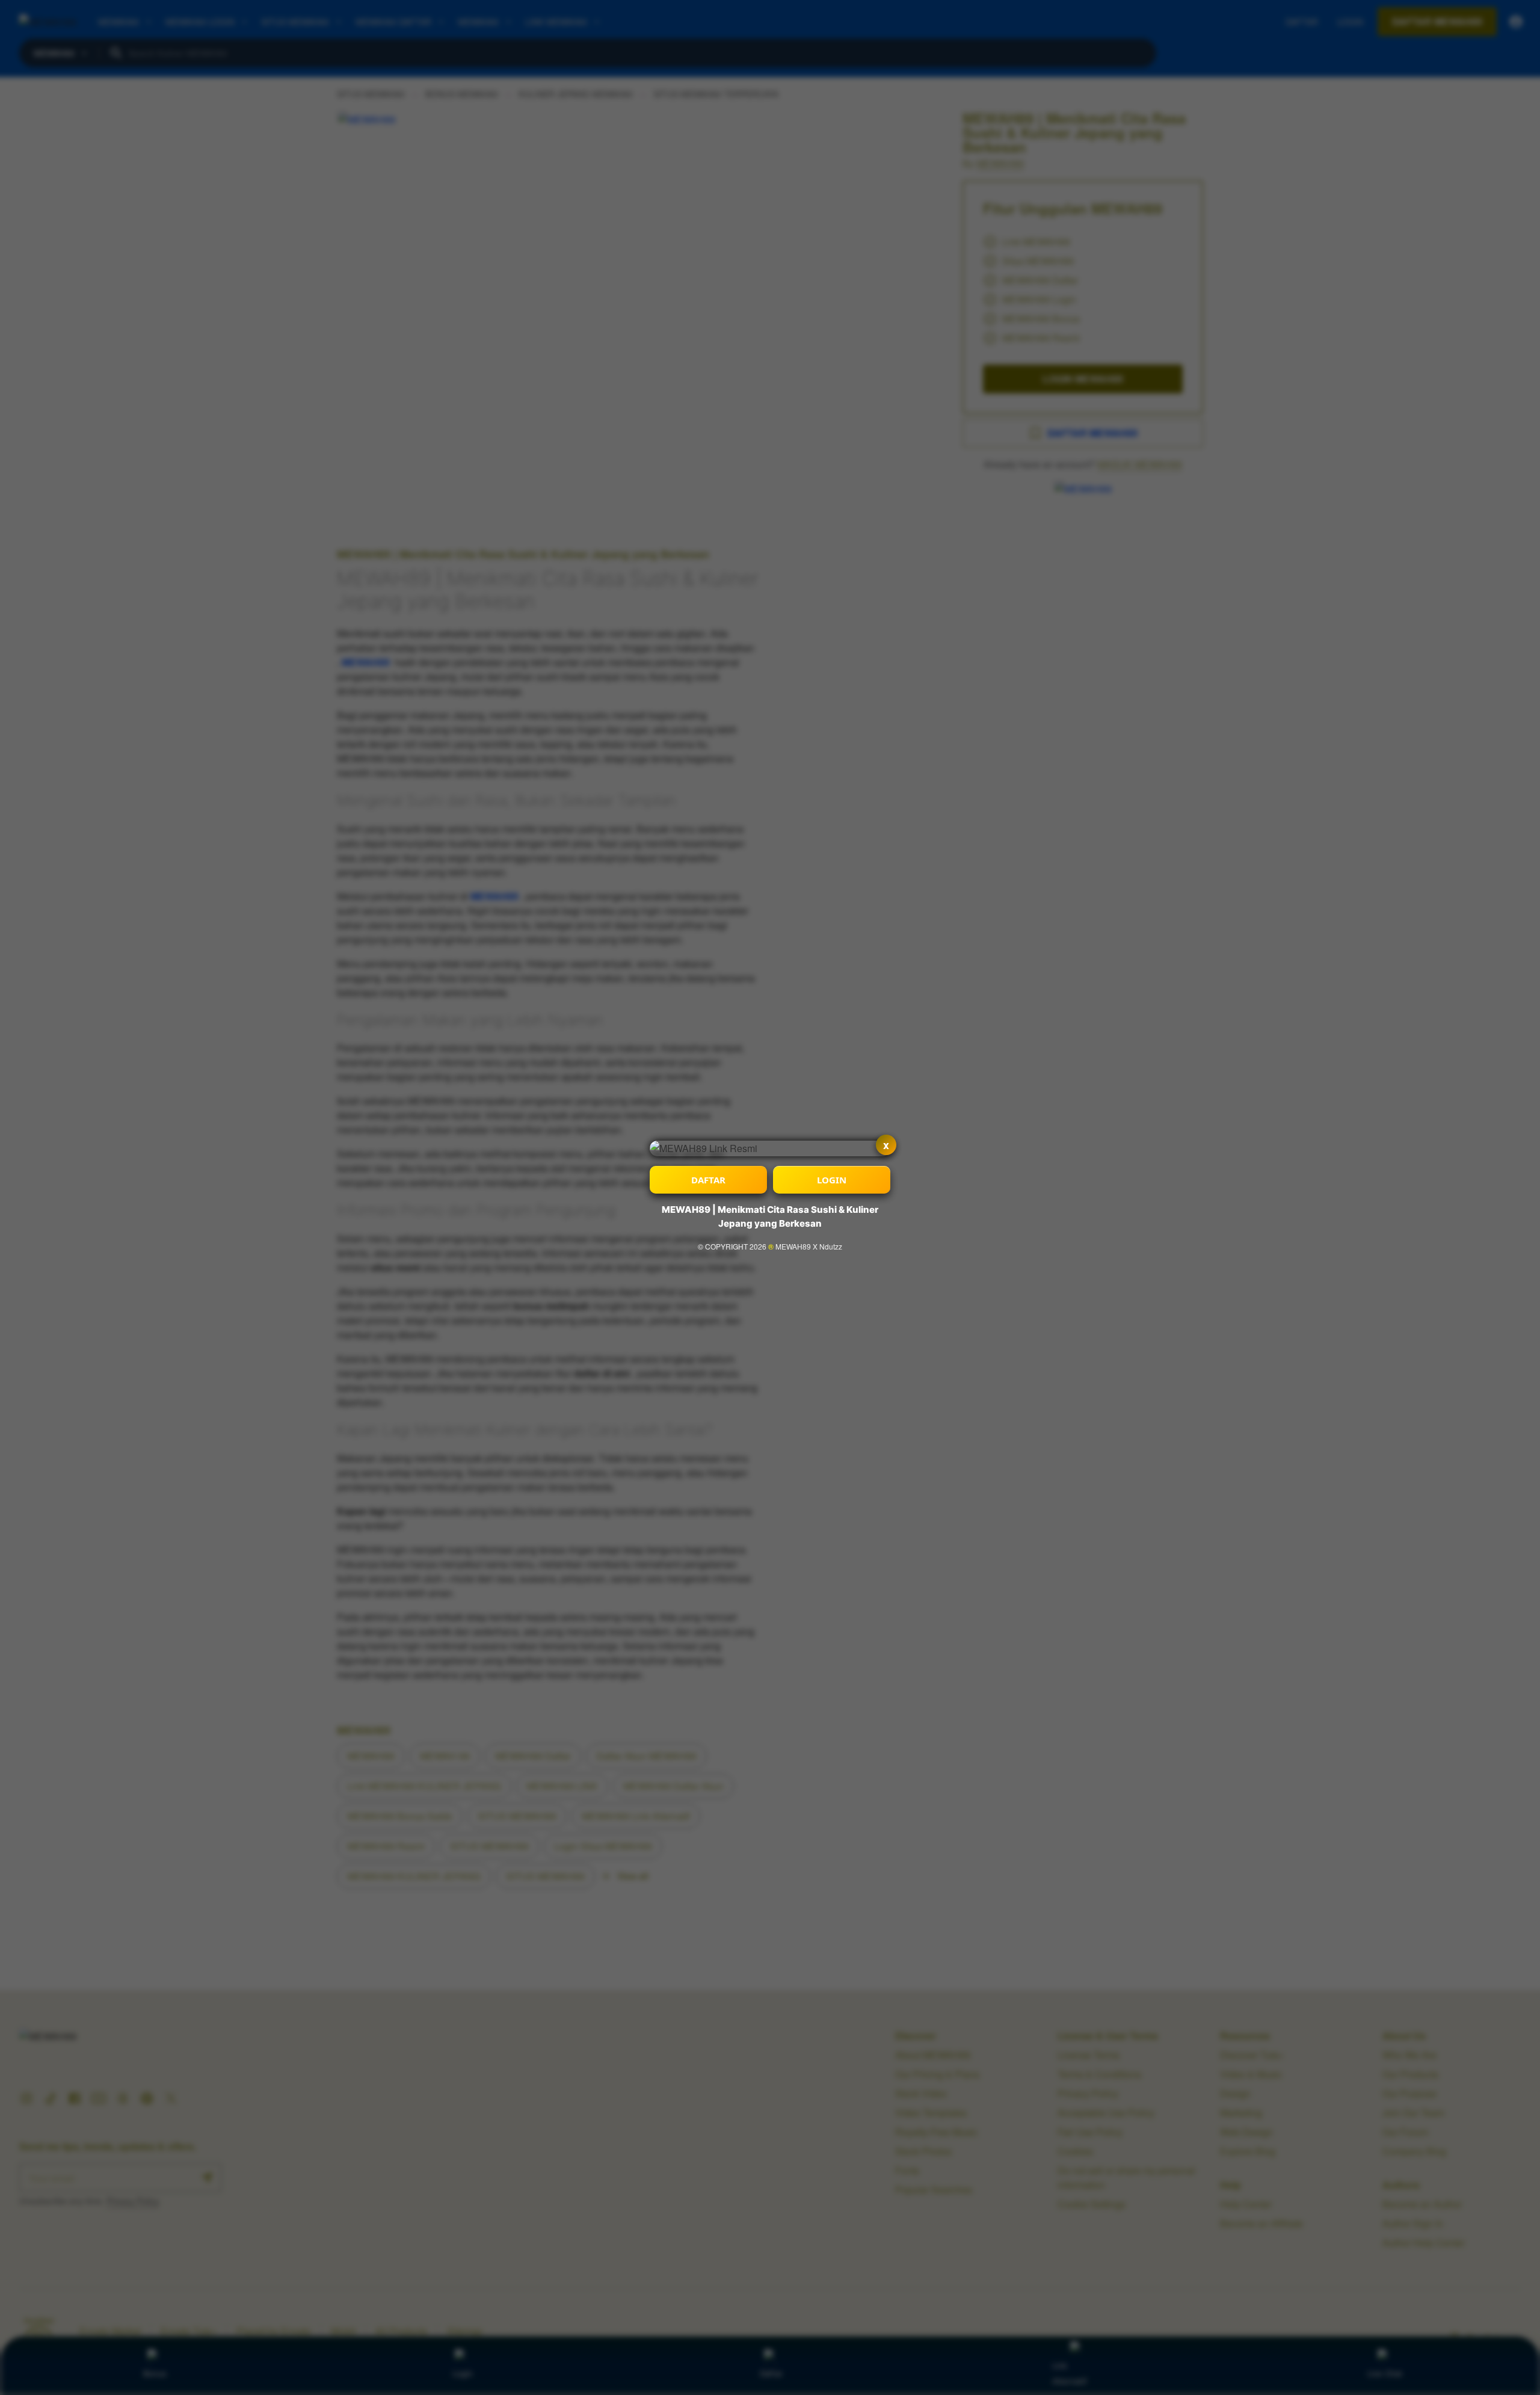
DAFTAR (708, 1180)
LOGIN (832, 1180)
